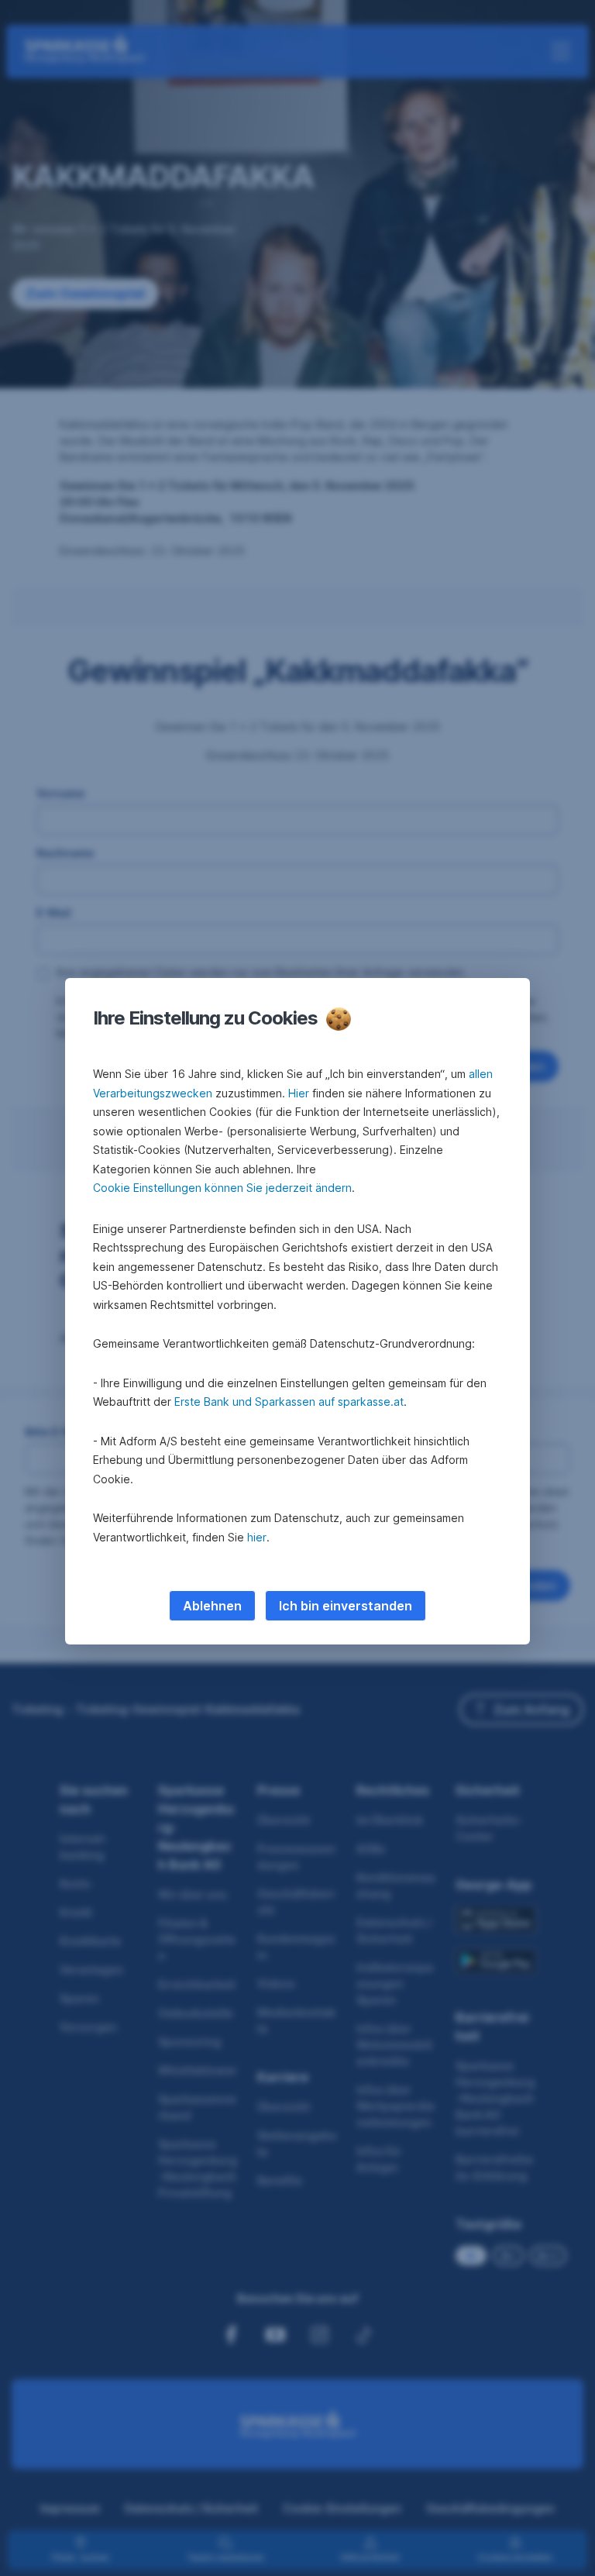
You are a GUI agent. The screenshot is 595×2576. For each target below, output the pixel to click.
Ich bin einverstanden (346, 1606)
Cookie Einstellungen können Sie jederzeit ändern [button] (222, 1188)
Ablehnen (212, 1606)
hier (257, 1537)
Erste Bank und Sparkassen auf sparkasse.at (289, 1402)
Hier (299, 1093)
